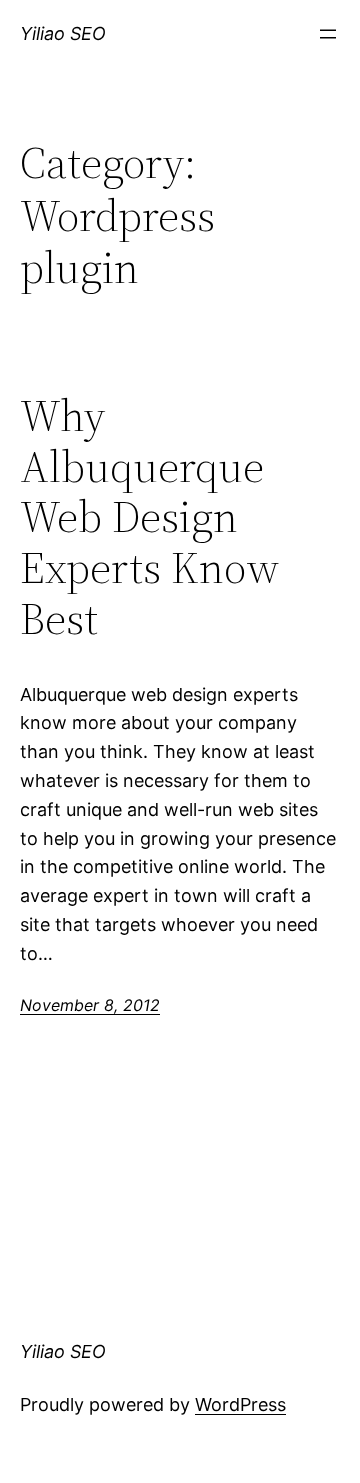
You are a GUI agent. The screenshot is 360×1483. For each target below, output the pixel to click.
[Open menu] (328, 34)
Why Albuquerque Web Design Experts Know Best (149, 517)
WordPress (240, 1404)
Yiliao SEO (63, 33)
